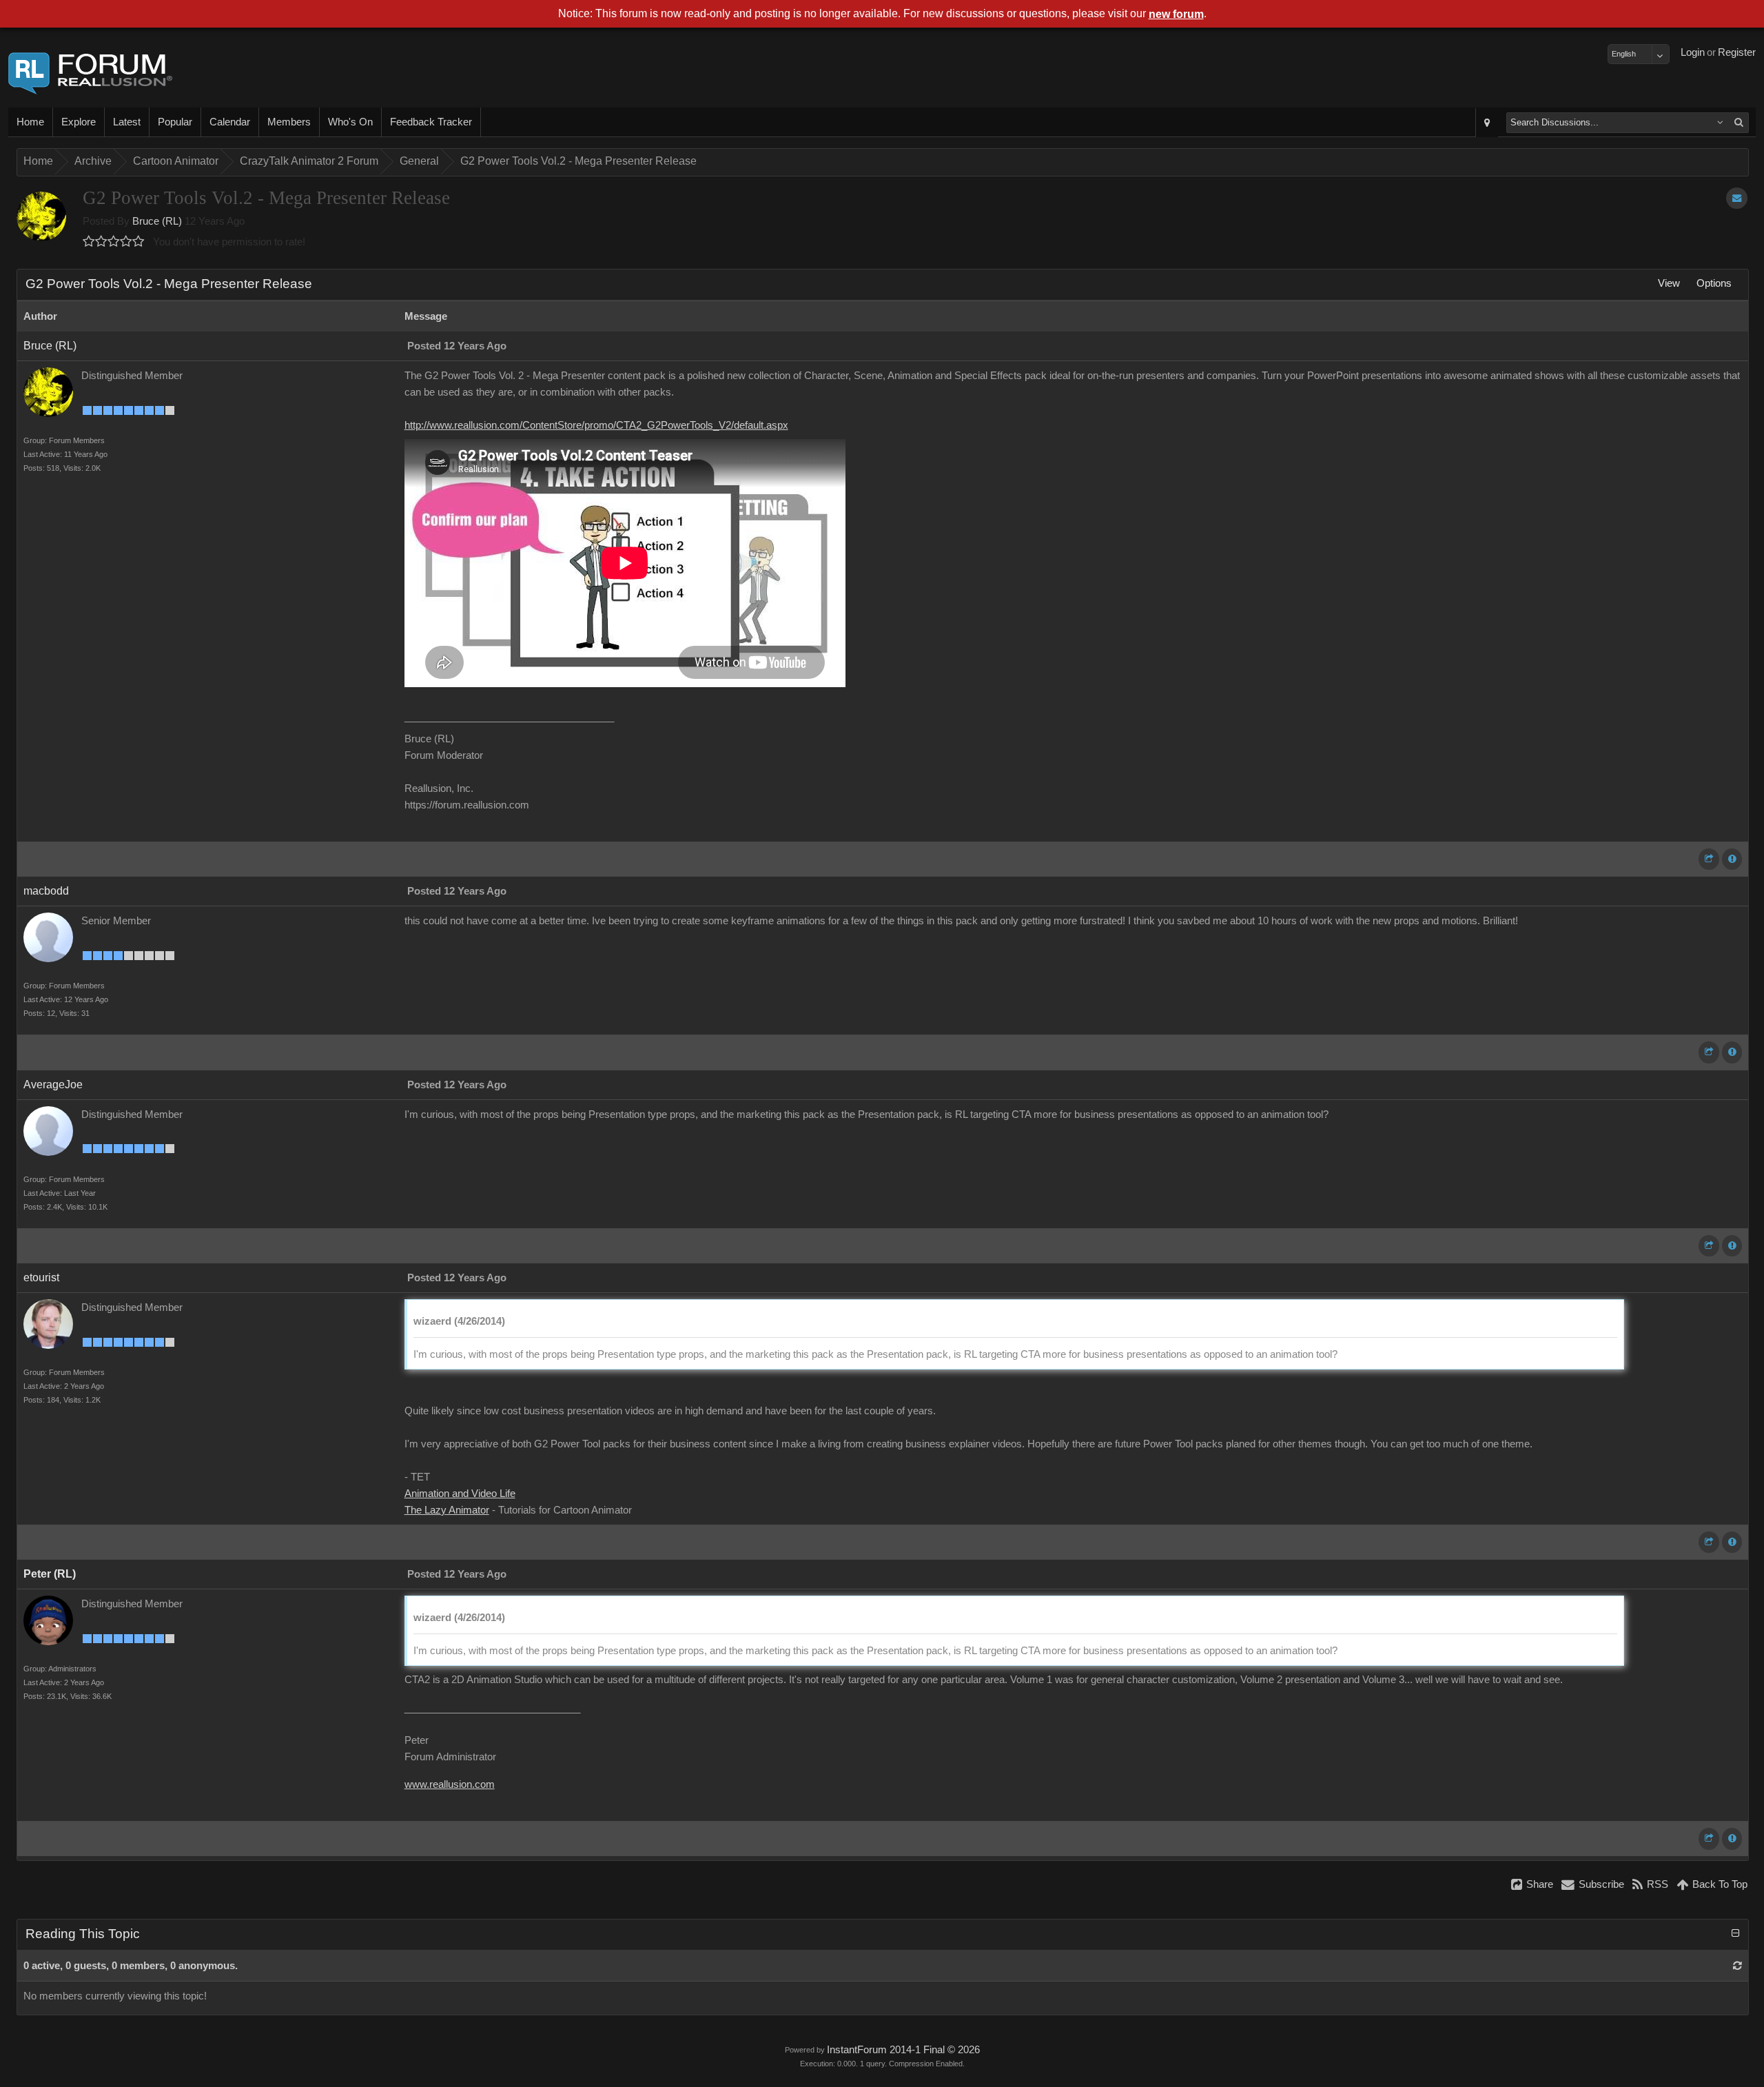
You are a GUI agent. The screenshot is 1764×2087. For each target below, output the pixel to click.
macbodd (46, 891)
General (419, 161)
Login (1693, 52)
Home (30, 122)
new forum (1176, 14)
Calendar (230, 122)
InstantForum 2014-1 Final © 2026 (903, 2050)
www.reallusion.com (450, 1784)
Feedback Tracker (431, 122)
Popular (175, 122)
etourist (41, 1277)
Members (289, 122)
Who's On (350, 122)
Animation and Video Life (460, 1494)
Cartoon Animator (176, 161)
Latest (127, 122)
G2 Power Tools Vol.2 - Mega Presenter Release (578, 161)
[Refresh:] (1737, 1966)
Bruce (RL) (157, 221)
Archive (93, 161)
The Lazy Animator (447, 1510)
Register (1737, 52)
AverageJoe (53, 1085)
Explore (79, 122)
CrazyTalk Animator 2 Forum (309, 161)
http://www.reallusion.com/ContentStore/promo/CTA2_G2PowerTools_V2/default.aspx (596, 425)
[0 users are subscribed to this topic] (1737, 198)
